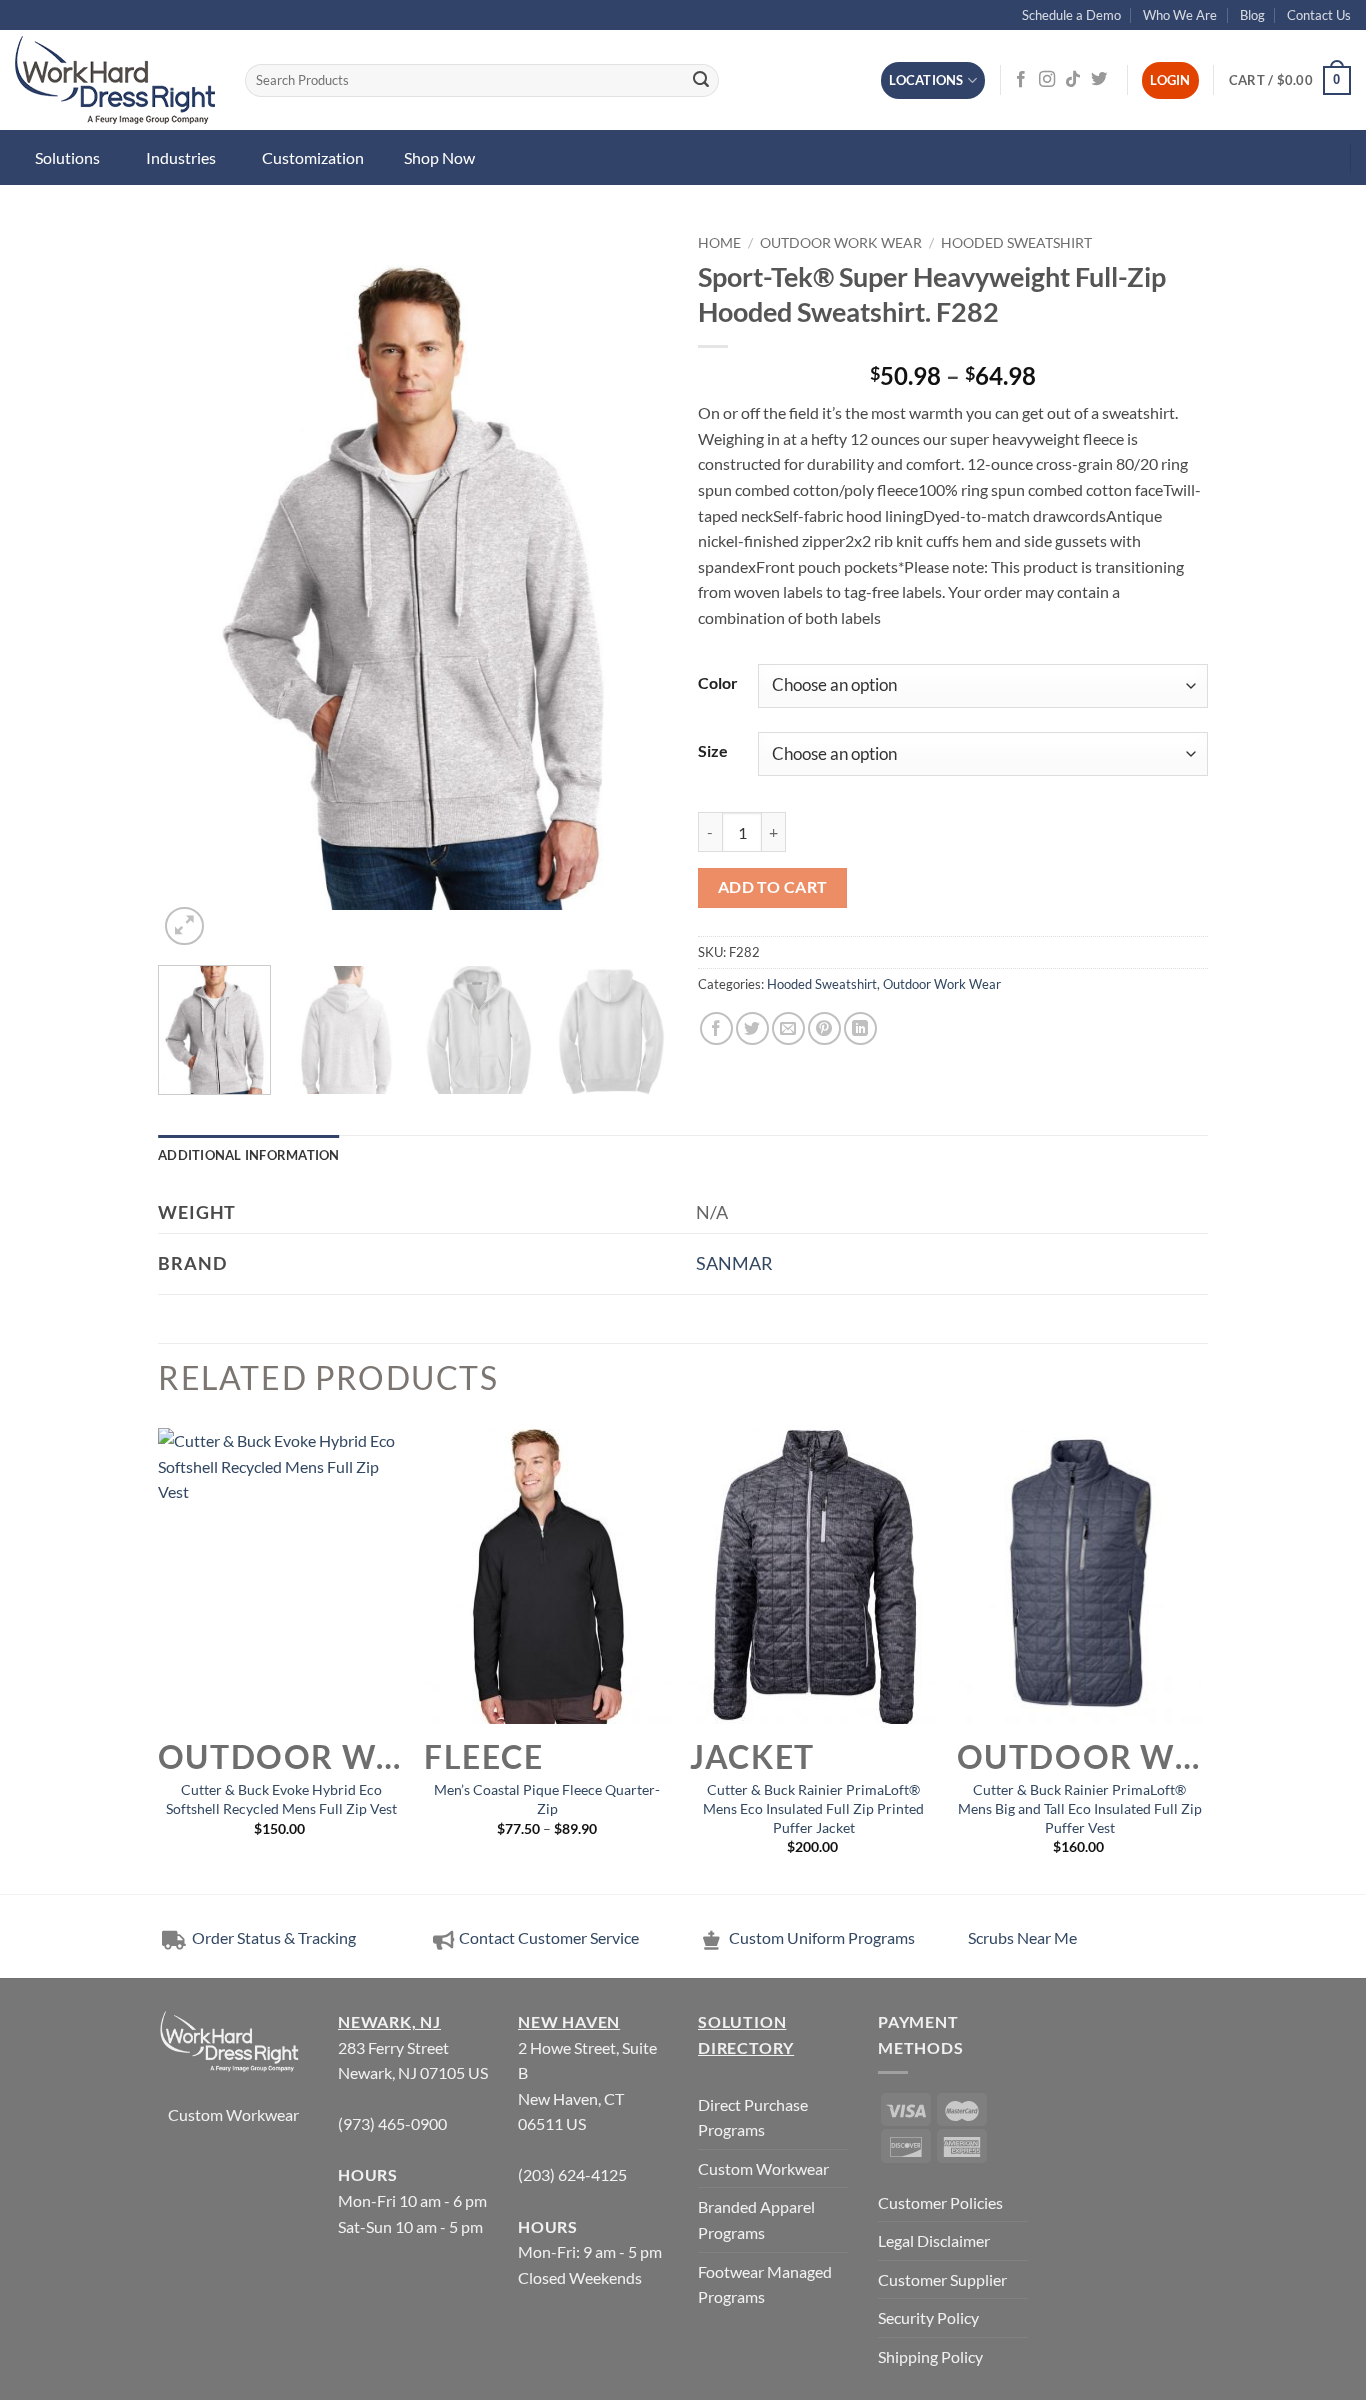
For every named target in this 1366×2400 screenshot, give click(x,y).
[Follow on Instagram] (1047, 80)
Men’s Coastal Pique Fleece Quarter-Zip (547, 1799)
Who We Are (1180, 15)
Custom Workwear (233, 2114)
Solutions (67, 157)
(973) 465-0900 (392, 2123)
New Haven (569, 2021)
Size (713, 750)
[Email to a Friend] (788, 1028)
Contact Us (1319, 15)
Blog (1252, 15)
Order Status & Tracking (272, 1937)
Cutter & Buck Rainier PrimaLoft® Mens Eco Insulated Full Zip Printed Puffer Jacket (813, 1808)
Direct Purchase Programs (753, 2117)
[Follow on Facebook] (1021, 80)
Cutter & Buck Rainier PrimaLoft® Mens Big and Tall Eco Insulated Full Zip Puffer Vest (1080, 1808)
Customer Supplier (942, 2279)
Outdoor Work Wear (841, 243)
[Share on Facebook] (716, 1028)
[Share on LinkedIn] (860, 1028)
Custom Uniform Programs (822, 1937)
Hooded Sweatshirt (1016, 243)
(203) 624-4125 (572, 2174)
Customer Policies (940, 2202)
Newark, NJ (389, 2021)
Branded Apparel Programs (756, 2219)
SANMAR (734, 1263)
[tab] (249, 1155)
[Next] (633, 587)
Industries (181, 157)
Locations (926, 80)
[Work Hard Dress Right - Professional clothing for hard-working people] (115, 80)
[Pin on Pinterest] (824, 1028)
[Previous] (193, 587)
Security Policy (928, 2317)
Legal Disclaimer (934, 2240)
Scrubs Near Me (1022, 1937)
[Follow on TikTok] (1073, 80)
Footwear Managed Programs (765, 2284)
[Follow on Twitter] (1099, 80)
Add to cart (773, 887)
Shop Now (439, 157)
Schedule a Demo (1071, 15)
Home (719, 243)
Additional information (249, 1155)
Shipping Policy (930, 2356)
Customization (313, 157)
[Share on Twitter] (752, 1028)
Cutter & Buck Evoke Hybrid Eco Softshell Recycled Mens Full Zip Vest (281, 1799)
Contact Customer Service (549, 1937)
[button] (1290, 81)
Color (718, 682)
